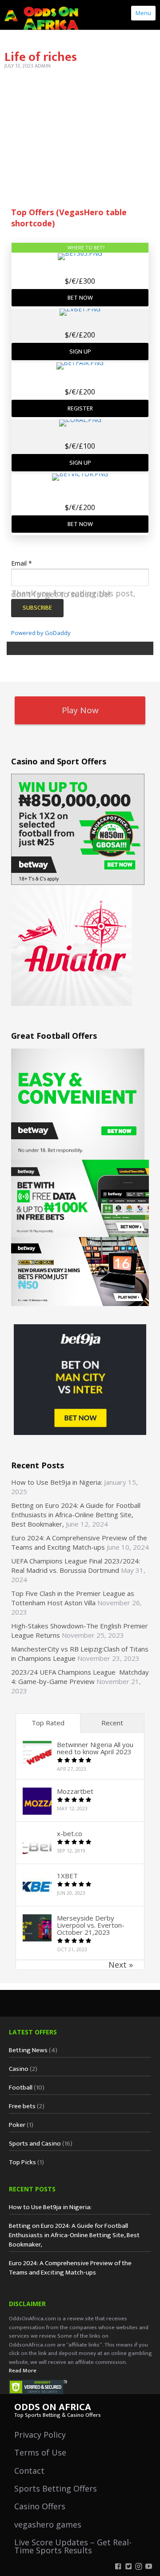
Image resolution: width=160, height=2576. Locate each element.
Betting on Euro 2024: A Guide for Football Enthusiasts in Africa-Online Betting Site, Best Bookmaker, (76, 1515)
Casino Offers (40, 2506)
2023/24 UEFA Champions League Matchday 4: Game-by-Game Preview (80, 1677)
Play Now (80, 710)
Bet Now (80, 298)
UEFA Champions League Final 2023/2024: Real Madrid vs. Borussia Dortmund (76, 1565)
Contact (29, 2471)
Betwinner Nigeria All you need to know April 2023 (95, 1748)
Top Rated (48, 1723)
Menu (143, 13)
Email (22, 563)
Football (21, 2088)
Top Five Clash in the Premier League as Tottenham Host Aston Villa (73, 1598)
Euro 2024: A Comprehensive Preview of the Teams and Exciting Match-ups (79, 1542)
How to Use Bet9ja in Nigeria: (57, 1482)
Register (80, 408)
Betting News (28, 2050)
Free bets (22, 2106)
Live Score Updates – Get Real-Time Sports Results (73, 2546)
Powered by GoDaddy (41, 633)
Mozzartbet (75, 1791)
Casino (19, 2069)
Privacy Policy (40, 2435)
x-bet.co (70, 1833)
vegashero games (48, 2524)
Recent (112, 1723)
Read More (23, 2371)
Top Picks (22, 2162)
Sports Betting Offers (56, 2488)
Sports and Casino (35, 2144)
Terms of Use (40, 2452)
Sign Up (80, 352)
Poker (17, 2125)
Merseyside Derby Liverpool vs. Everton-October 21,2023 (91, 1925)
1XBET (67, 1876)
